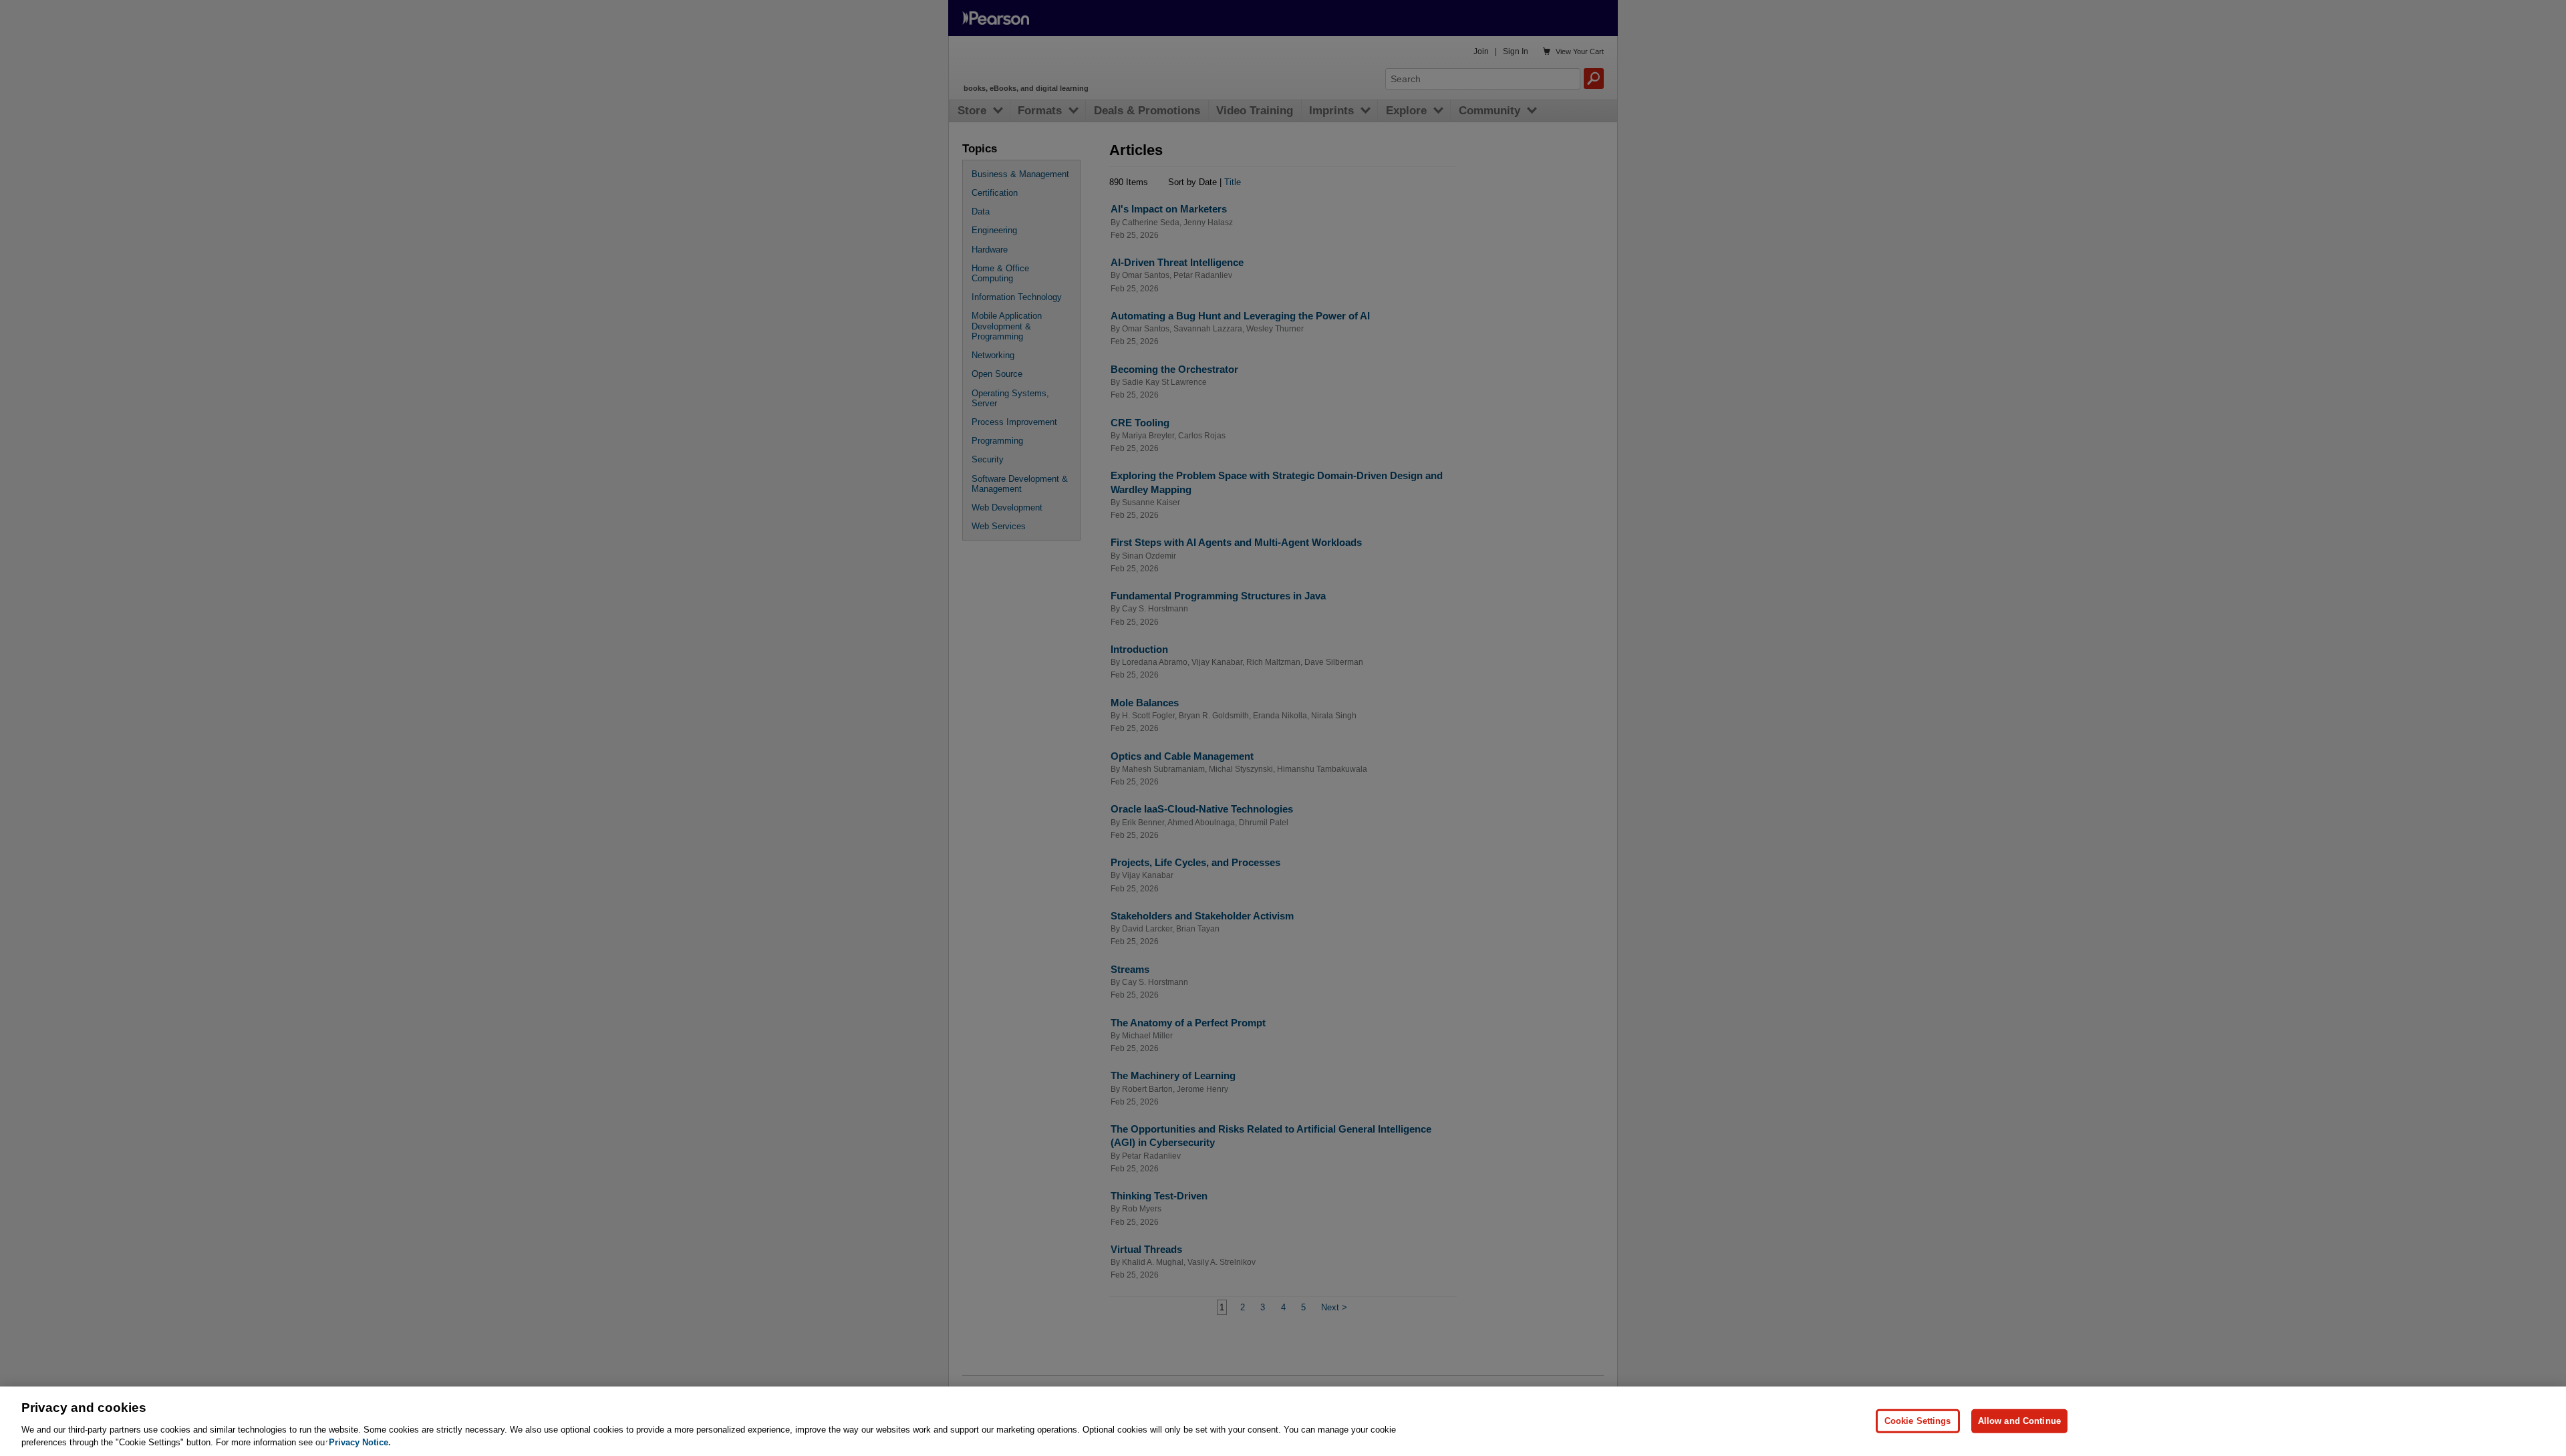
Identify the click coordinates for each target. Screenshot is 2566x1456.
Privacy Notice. (360, 1442)
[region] (1283, 1421)
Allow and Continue (2019, 1421)
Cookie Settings (1918, 1421)
